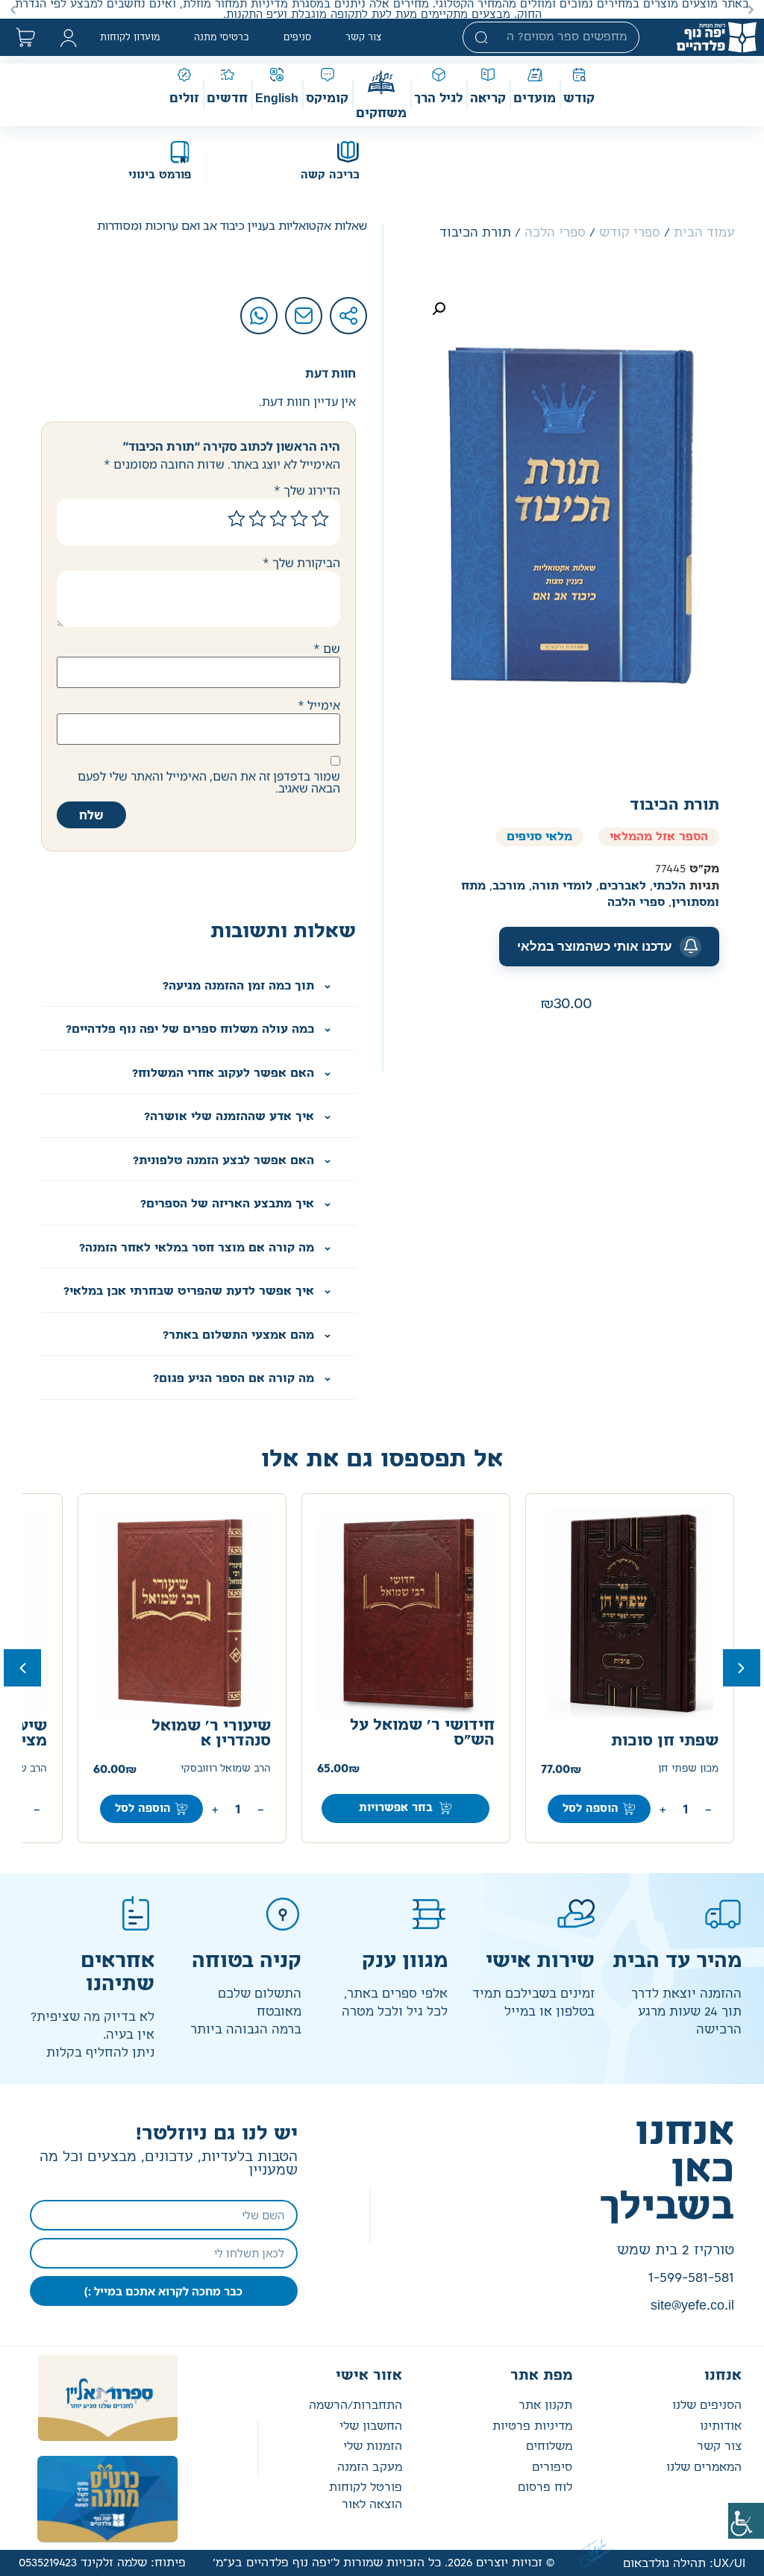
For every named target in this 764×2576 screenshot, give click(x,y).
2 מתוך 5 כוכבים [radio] (299, 519)
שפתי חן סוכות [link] (665, 1741)
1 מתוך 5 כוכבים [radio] (320, 519)
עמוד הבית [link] (704, 233)
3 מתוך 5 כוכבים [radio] (278, 519)
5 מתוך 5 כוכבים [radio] (237, 519)
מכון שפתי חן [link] (688, 1769)
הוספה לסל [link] (591, 1809)
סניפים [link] (297, 37)
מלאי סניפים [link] (539, 837)
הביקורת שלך (301, 563)
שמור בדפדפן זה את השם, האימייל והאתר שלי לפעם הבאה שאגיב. (209, 782)
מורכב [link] (509, 886)
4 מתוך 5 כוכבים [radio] (257, 519)
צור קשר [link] (364, 37)
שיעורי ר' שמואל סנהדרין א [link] (211, 1734)
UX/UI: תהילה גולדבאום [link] (684, 2564)
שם (327, 648)
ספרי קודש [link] (630, 233)
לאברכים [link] (623, 886)
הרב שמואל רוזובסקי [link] (226, 1769)
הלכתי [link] (669, 886)
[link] (746, 2521)
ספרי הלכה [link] (555, 233)
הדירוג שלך (307, 490)
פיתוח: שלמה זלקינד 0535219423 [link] (102, 2563)
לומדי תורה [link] (562, 886)
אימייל (319, 705)
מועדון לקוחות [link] (130, 37)
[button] (751, 9)
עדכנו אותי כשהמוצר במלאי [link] (595, 946)
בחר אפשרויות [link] (396, 1808)
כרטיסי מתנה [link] (222, 37)
